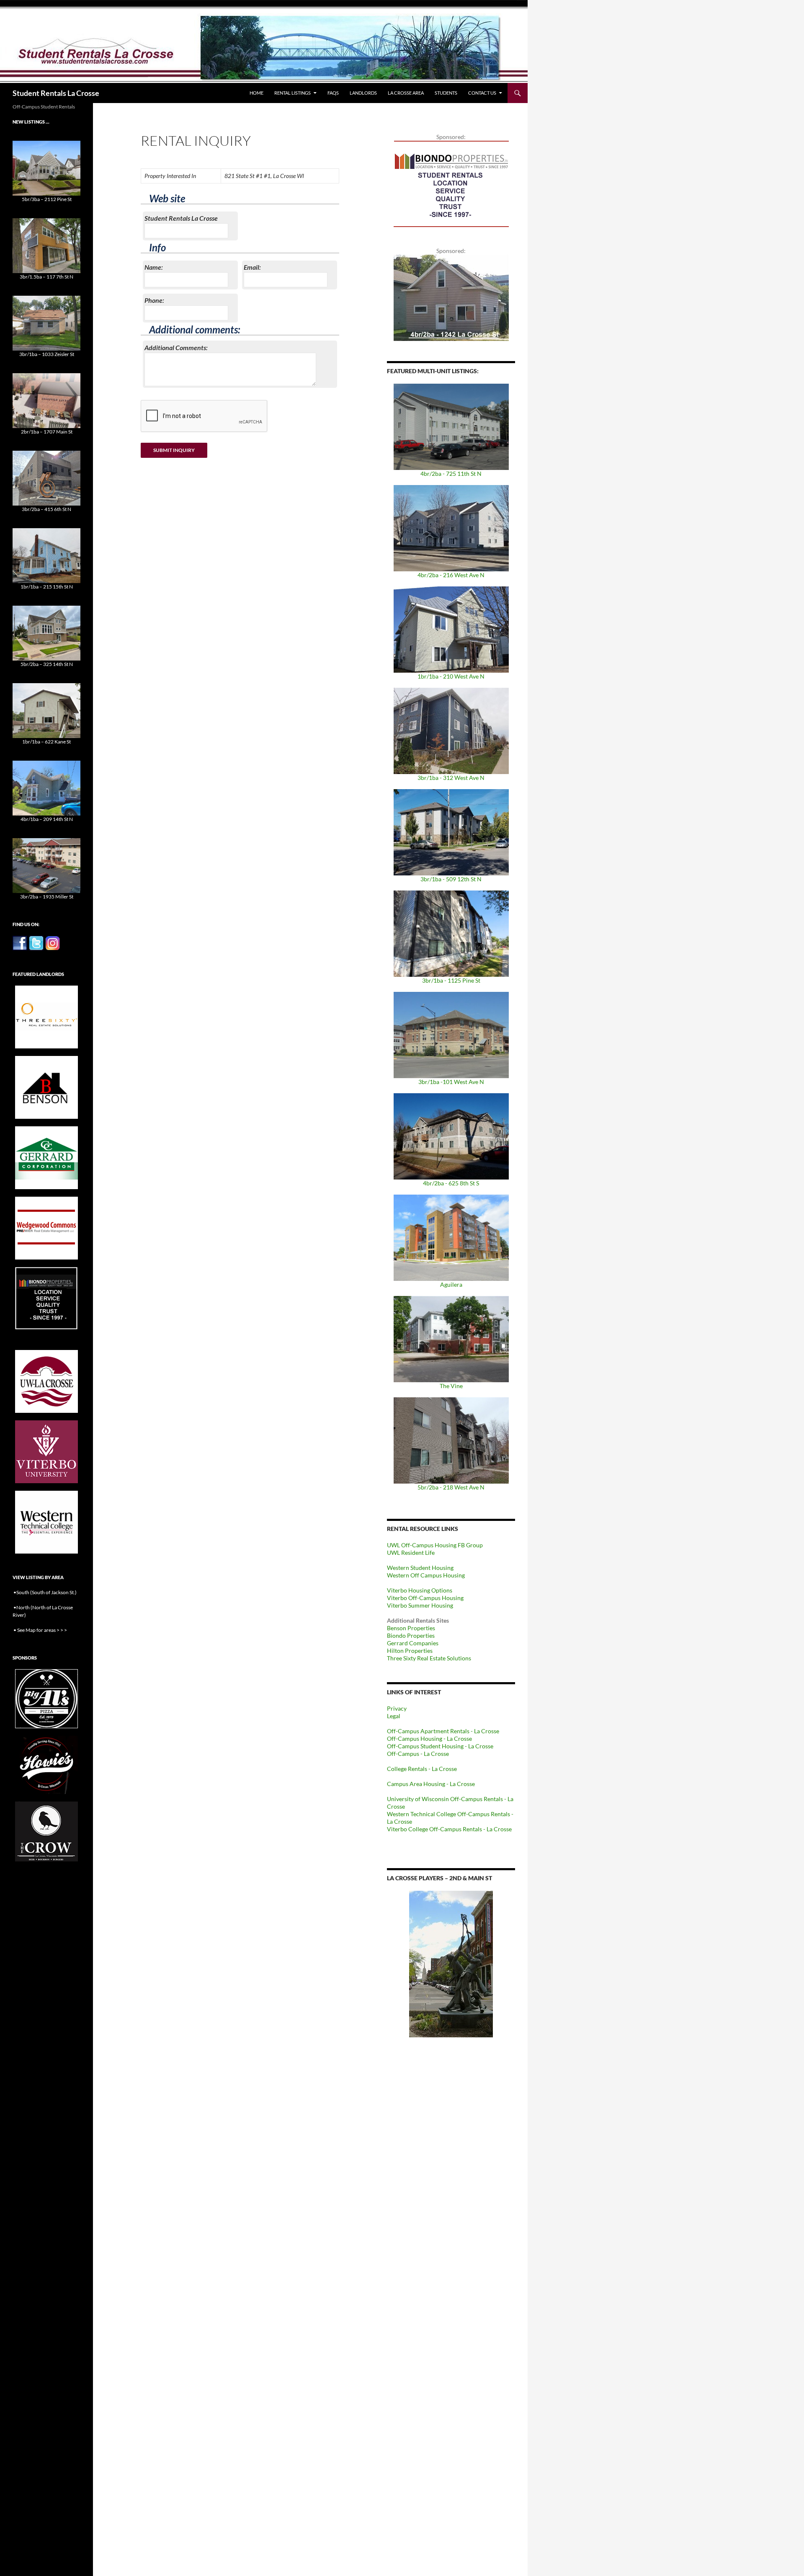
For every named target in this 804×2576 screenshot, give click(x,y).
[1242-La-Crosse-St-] (451, 297)
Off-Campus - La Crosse (418, 1754)
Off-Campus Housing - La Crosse (429, 1738)
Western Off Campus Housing (426, 1575)
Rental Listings (292, 93)
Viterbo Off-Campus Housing (425, 1598)
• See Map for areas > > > (40, 1630)
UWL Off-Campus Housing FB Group (435, 1545)
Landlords (363, 93)
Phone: (154, 300)
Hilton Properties (410, 1651)
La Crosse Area (406, 93)
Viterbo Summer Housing (420, 1605)
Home (256, 93)
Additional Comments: (176, 347)
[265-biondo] (451, 183)
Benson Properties (411, 1628)
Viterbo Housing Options (420, 1590)
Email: (252, 267)
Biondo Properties (411, 1635)
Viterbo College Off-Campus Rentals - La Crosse (449, 1829)
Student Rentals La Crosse (56, 93)
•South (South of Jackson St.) (45, 1592)
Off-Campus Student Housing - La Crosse (440, 1746)
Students (446, 93)
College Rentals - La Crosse (422, 1769)
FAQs (333, 93)
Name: (154, 267)
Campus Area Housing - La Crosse (431, 1784)
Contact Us (482, 93)
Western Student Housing (420, 1568)
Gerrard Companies (413, 1643)
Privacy (397, 1708)
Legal (394, 1716)
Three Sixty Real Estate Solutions (429, 1658)
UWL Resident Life (411, 1553)
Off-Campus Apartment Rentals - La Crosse (443, 1731)
